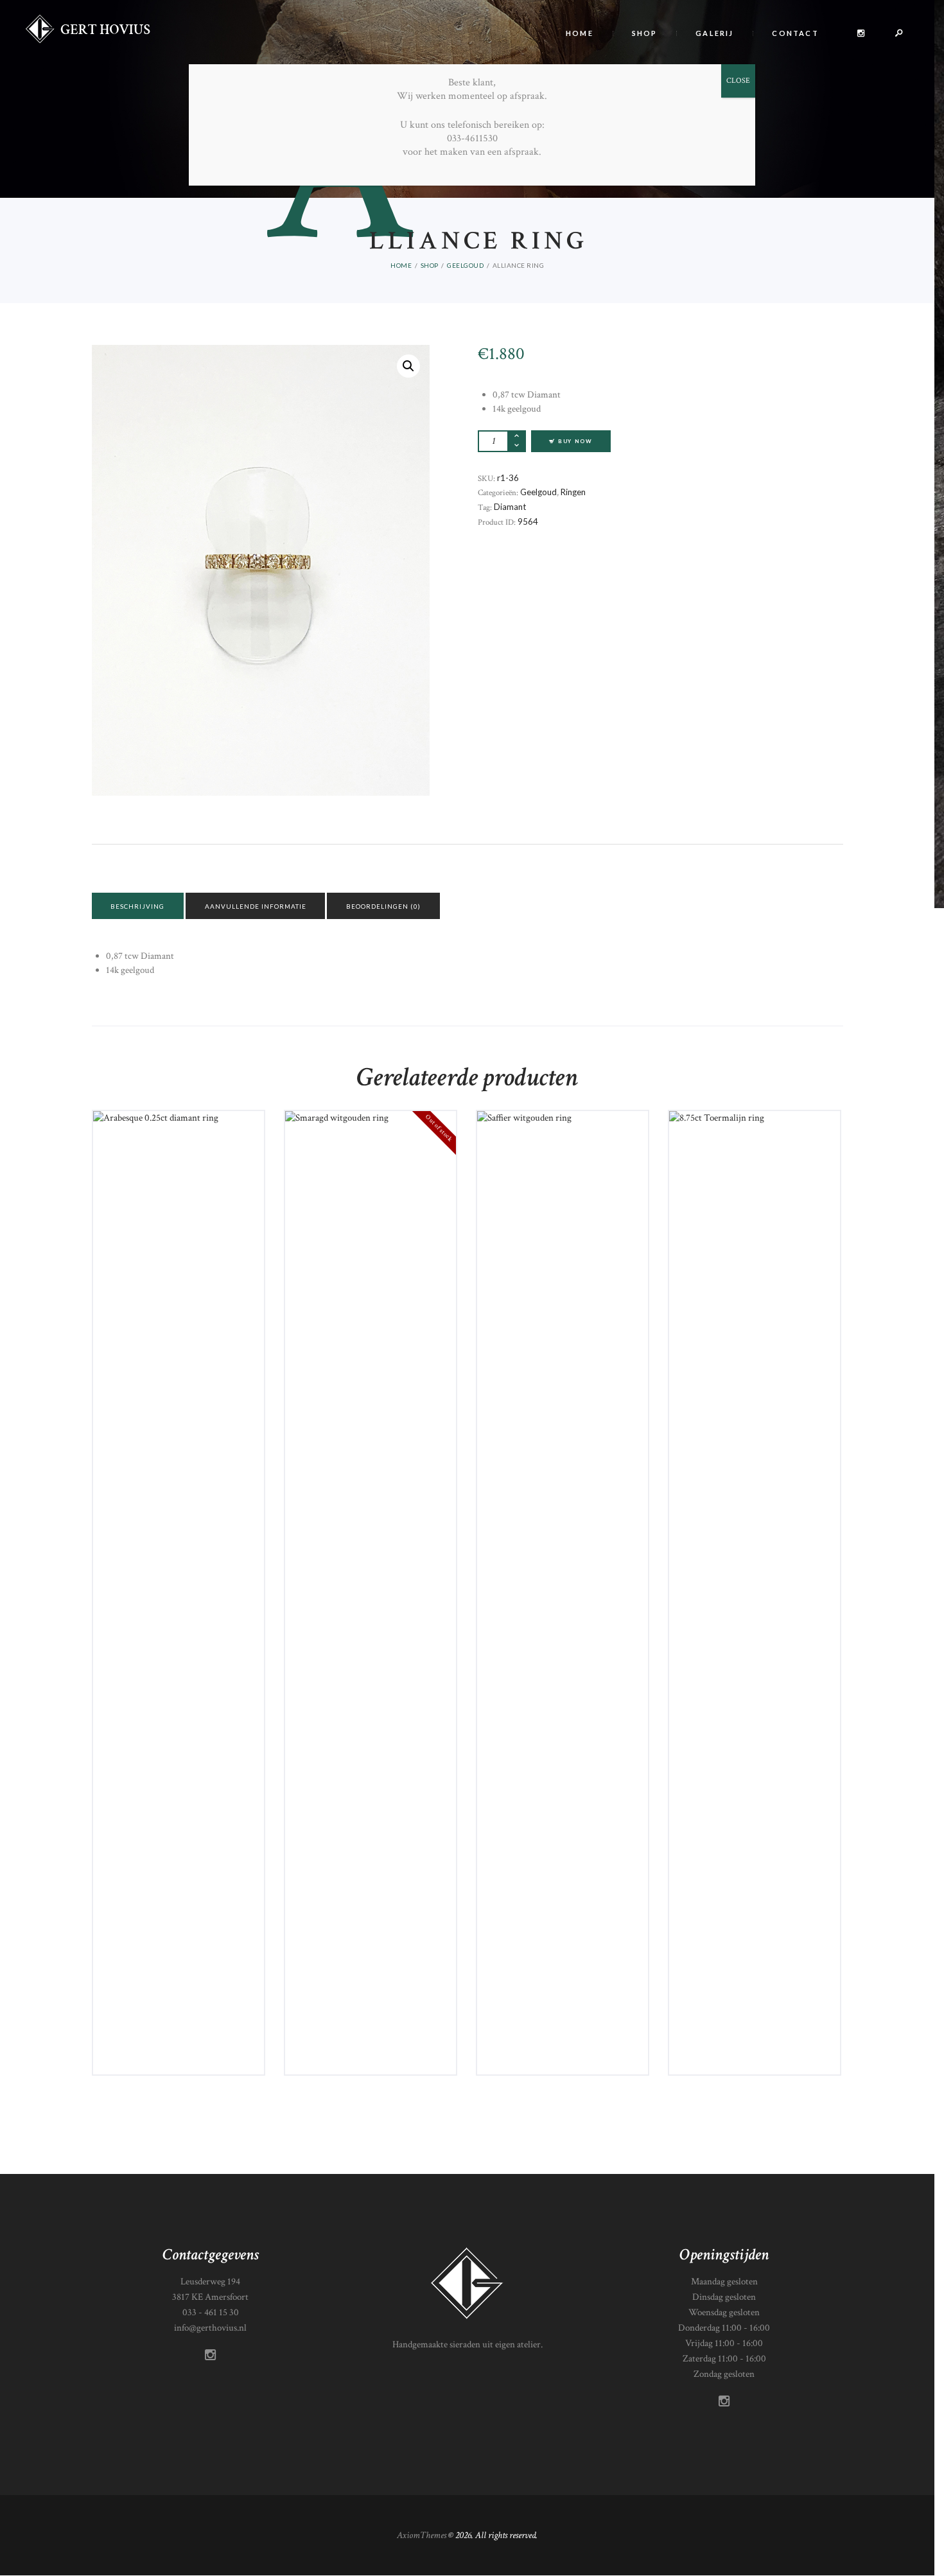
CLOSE (738, 81)
